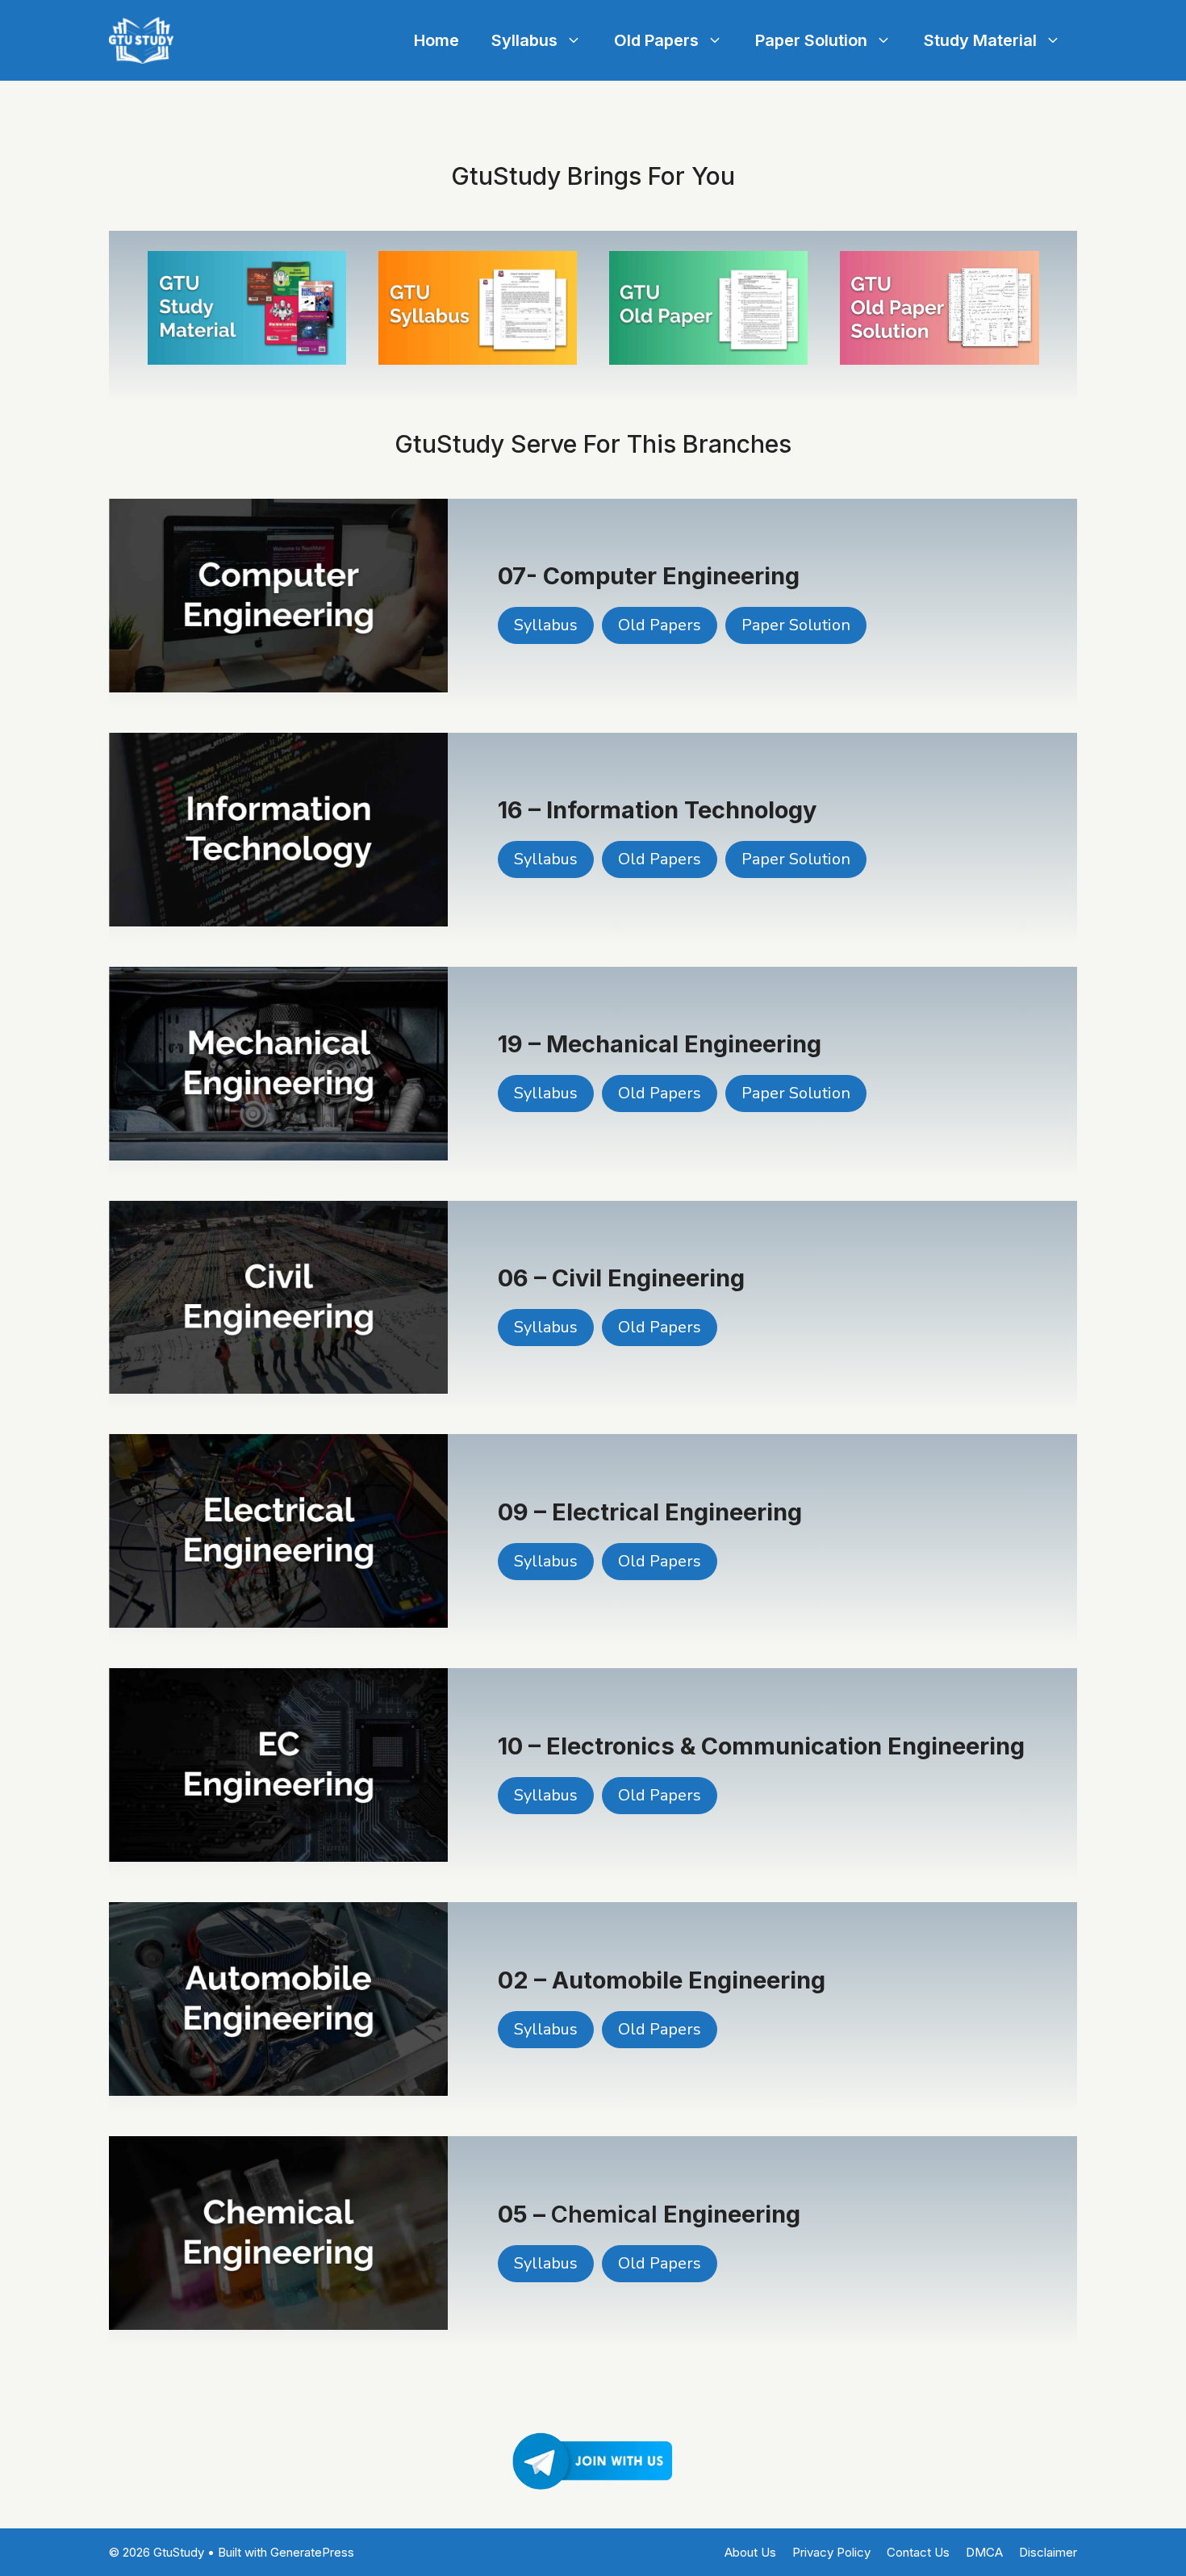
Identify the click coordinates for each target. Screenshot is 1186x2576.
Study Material (980, 40)
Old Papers (656, 40)
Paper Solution (811, 40)
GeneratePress (312, 2552)
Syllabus (524, 40)
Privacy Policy (831, 2552)
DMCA (984, 2552)
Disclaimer (1048, 2552)
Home (436, 40)
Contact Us (918, 2552)
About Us (750, 2552)
